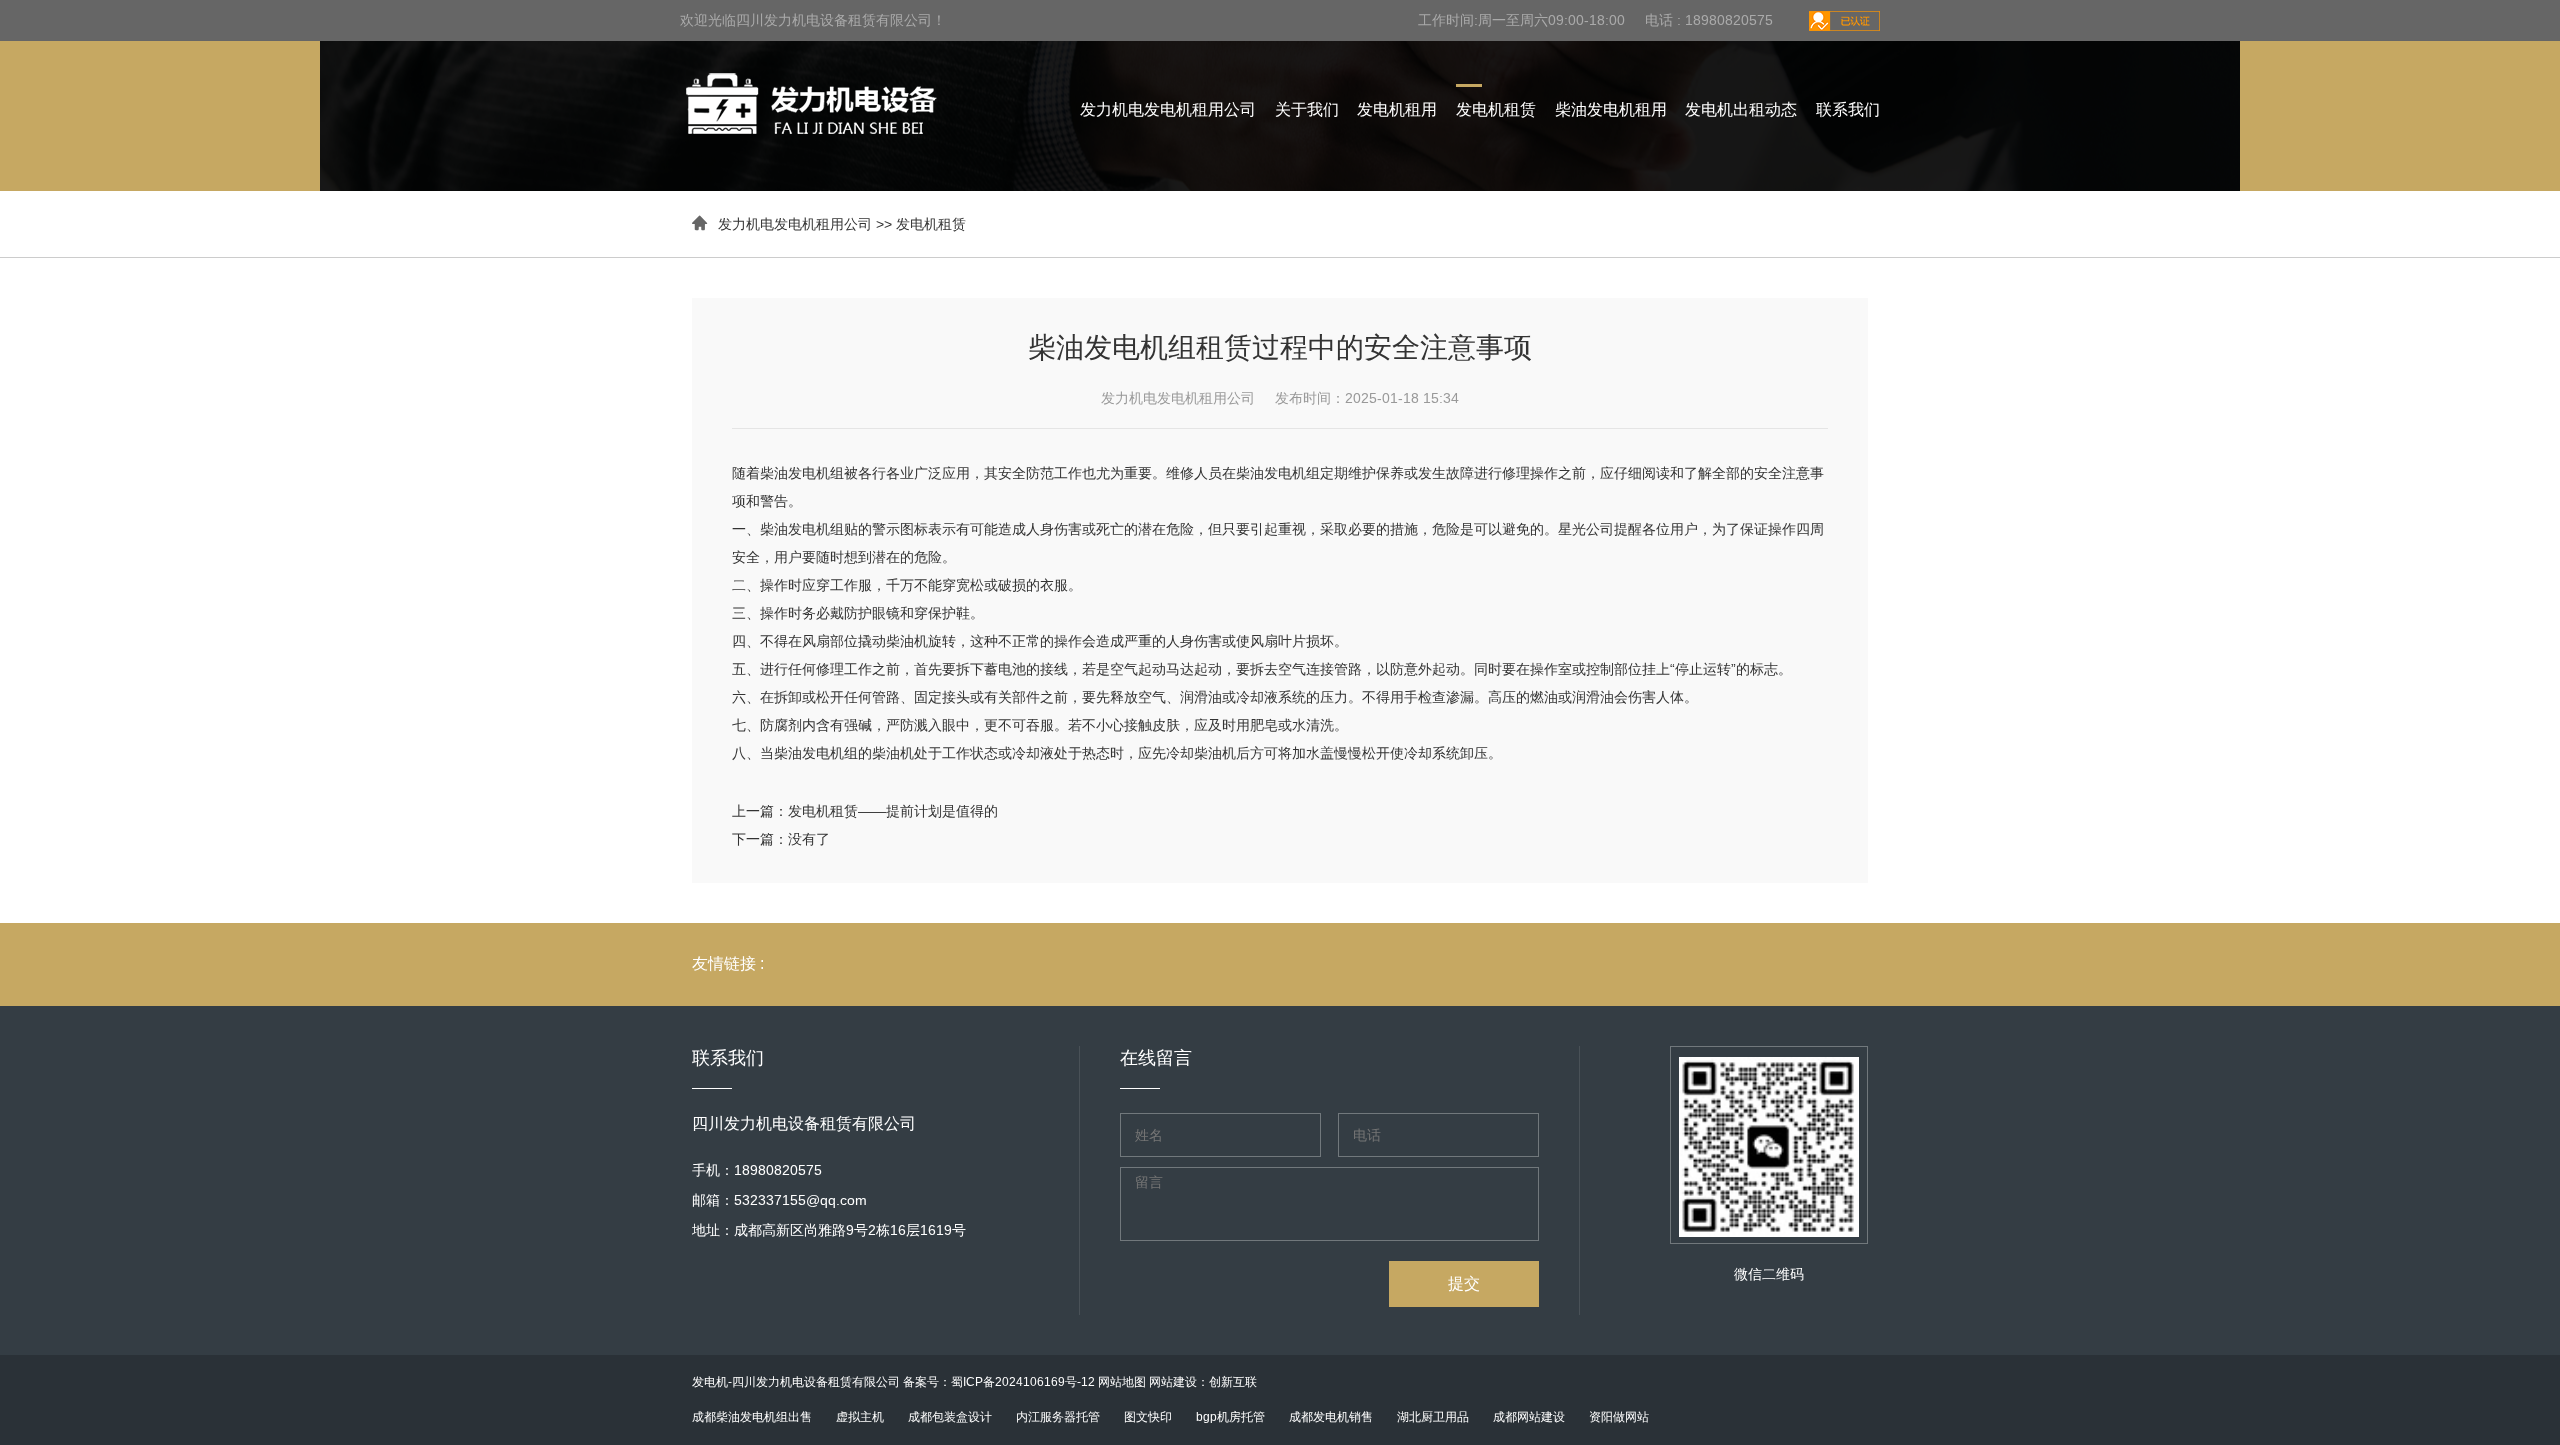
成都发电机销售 (1331, 1417)
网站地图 (1122, 1382)
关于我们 (1307, 109)
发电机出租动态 (1741, 109)
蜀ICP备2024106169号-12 (1023, 1382)
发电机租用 (1397, 109)
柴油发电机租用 (1611, 109)
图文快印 (1148, 1417)
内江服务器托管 (1058, 1417)
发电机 (710, 1382)
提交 (1464, 1283)
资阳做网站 (1619, 1417)
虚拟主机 (860, 1417)
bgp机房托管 (1230, 1417)
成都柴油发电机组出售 (752, 1417)
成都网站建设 (1529, 1417)
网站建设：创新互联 (1203, 1382)
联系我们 (1848, 109)
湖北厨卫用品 (1433, 1417)
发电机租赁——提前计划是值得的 (893, 811)
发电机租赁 (1496, 109)
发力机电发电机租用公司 (1168, 109)
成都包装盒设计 (950, 1417)
